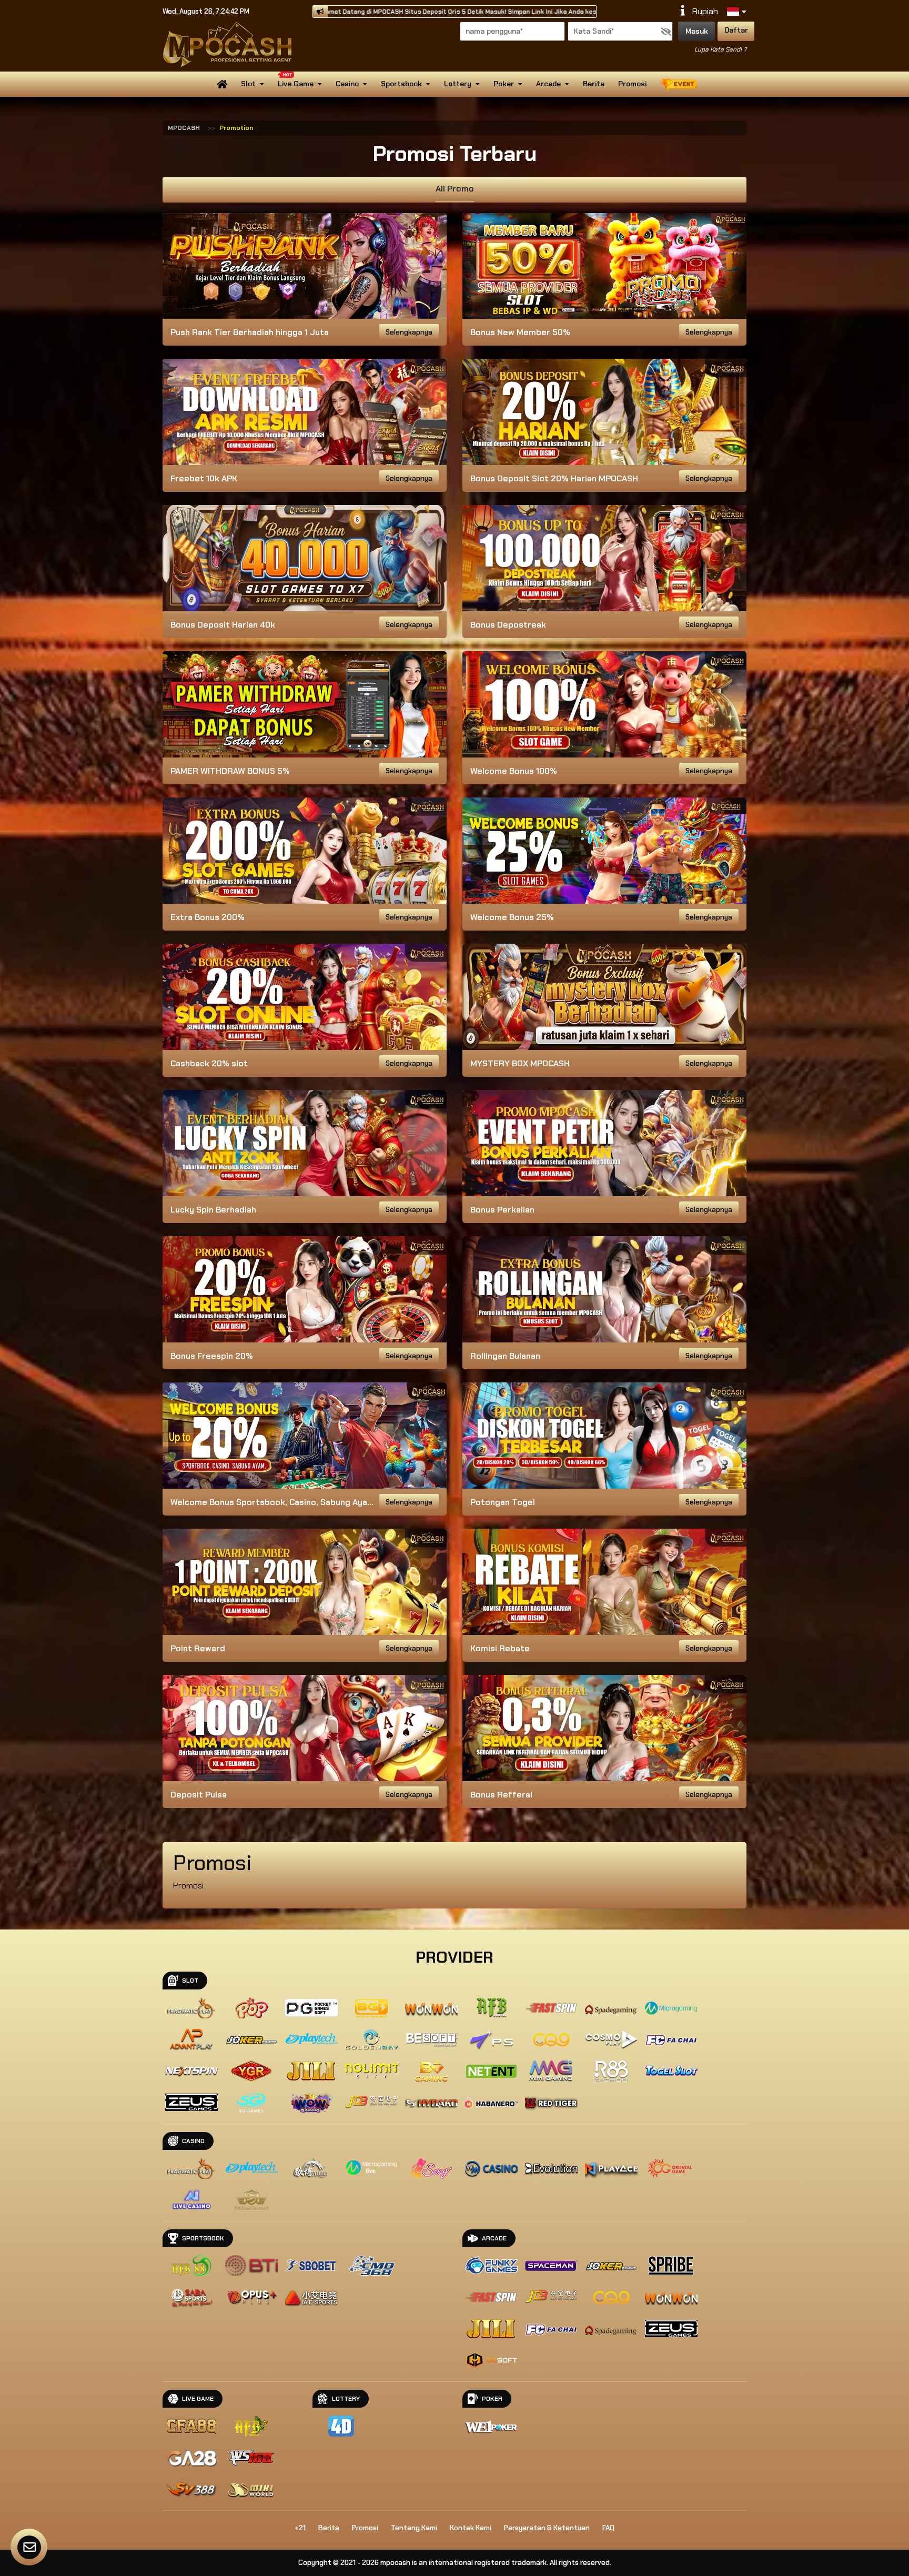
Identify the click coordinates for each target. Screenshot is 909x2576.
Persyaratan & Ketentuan (547, 2528)
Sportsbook (401, 84)
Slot (248, 84)
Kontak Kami (471, 2528)
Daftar (736, 30)
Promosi (632, 84)
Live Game (296, 84)
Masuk (697, 31)
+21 (300, 2528)
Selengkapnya (409, 332)
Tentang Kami (414, 2528)
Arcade (548, 84)
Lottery (458, 84)
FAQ (608, 2528)
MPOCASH (184, 128)
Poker (504, 84)
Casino (347, 84)
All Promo (455, 189)
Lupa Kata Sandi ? (720, 49)
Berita (594, 84)
